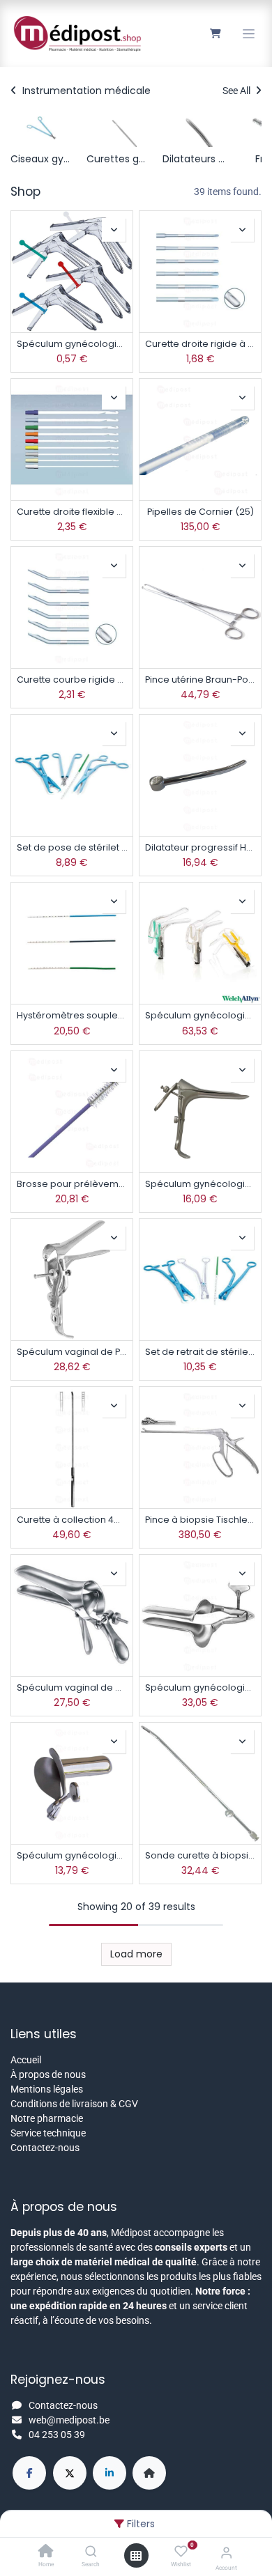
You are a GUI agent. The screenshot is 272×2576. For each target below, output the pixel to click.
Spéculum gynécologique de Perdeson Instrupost (200, 1184)
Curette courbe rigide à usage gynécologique (72, 680)
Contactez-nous (45, 2148)
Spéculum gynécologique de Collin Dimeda (200, 1687)
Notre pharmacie (47, 2118)
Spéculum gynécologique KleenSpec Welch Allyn (200, 1015)
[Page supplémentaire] (149, 2473)
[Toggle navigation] (249, 34)
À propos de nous (48, 2074)
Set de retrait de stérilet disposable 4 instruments (200, 1352)
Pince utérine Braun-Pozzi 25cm (200, 680)
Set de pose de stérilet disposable (72, 847)
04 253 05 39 (57, 2435)
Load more (136, 1954)
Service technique (48, 2133)
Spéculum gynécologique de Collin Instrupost (72, 1855)
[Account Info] (226, 2553)
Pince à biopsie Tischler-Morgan (200, 1520)
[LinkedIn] (109, 2473)
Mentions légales (47, 2089)
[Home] (46, 2552)
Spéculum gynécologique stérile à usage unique (72, 344)
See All (237, 91)
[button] (114, 230)
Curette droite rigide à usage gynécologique (200, 344)
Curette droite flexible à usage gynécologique (72, 512)
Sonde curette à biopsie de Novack (200, 1855)
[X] (70, 2473)
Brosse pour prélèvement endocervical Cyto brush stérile (72, 1184)
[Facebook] (29, 2473)
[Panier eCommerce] (215, 33)
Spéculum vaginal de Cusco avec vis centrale (72, 1687)
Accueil (26, 2060)
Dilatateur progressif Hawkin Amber (200, 847)
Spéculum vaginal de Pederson (72, 1352)
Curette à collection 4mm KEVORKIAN (72, 1520)
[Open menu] (136, 2556)
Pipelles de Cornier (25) (201, 512)
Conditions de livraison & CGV (74, 2104)
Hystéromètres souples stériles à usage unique (72, 1015)
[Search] (91, 2552)
